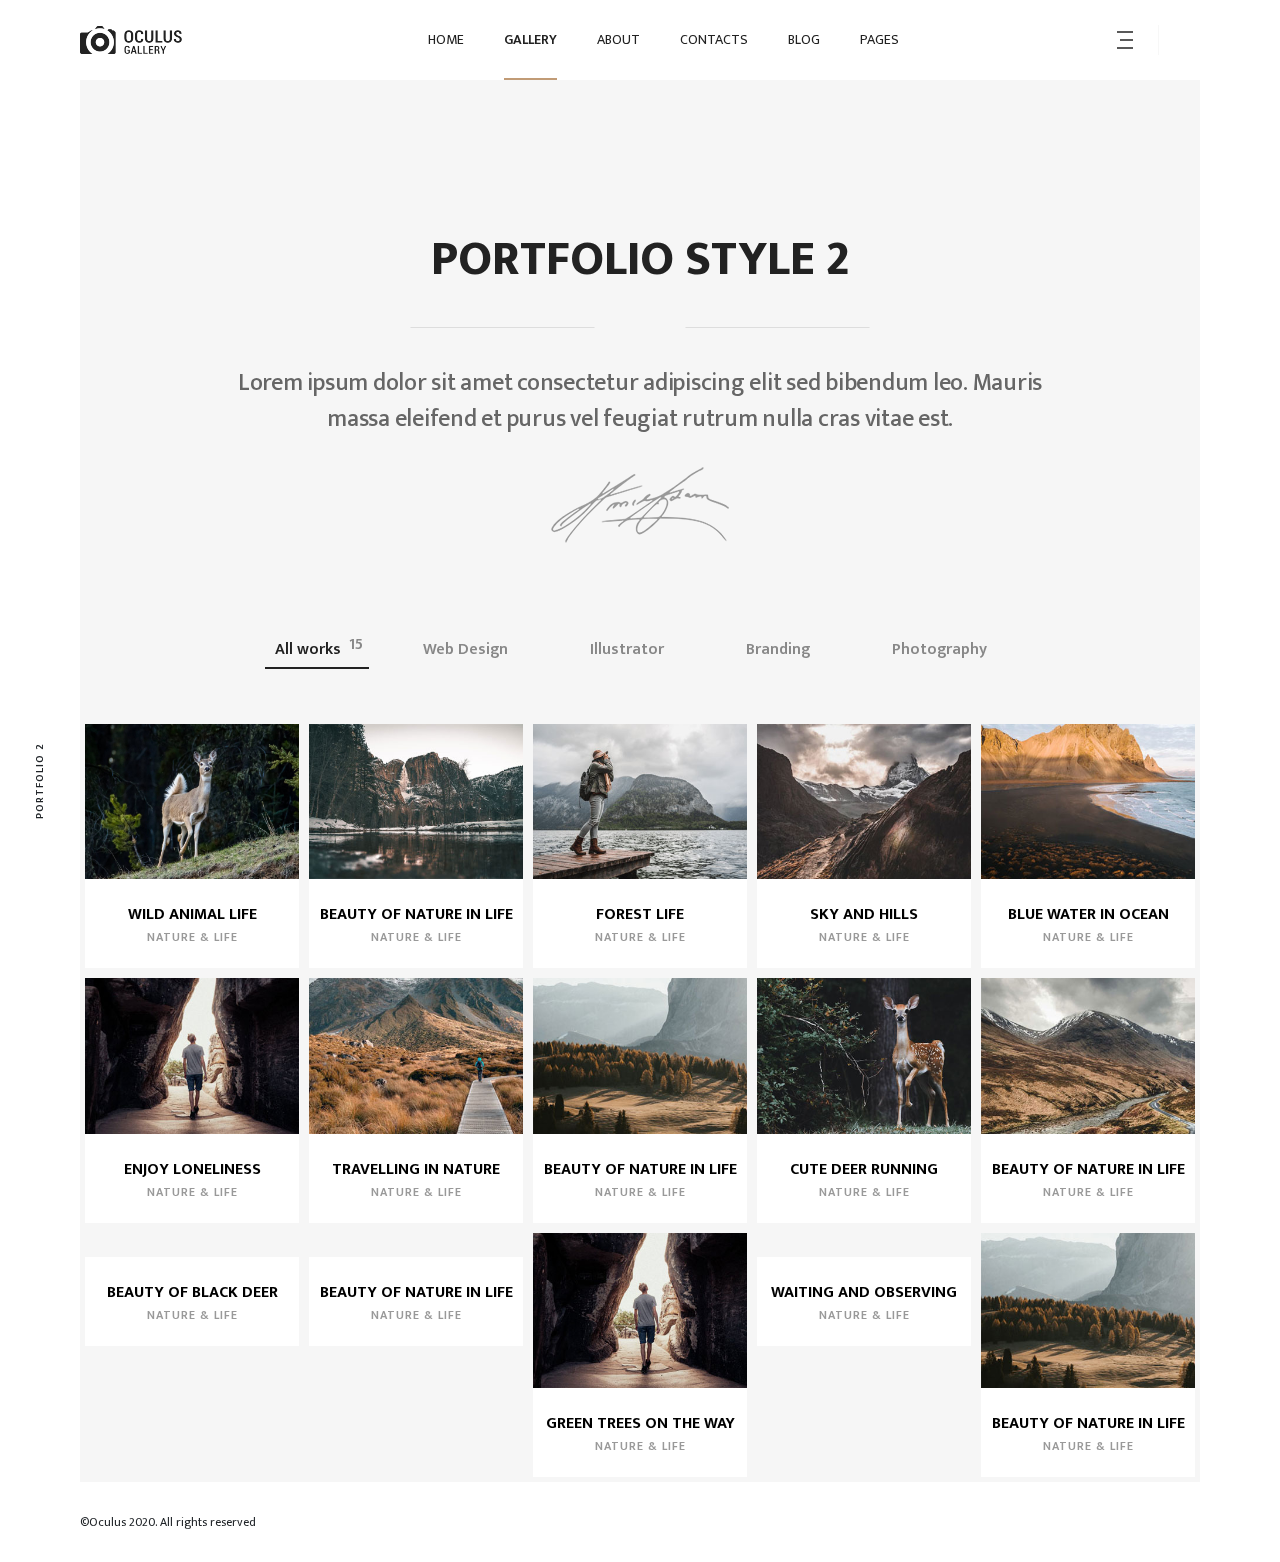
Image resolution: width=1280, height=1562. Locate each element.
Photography (950, 648)
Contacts (714, 39)
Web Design (476, 648)
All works (319, 648)
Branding (789, 648)
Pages (879, 39)
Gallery (530, 39)
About (618, 39)
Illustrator (638, 648)
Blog (804, 39)
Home (446, 39)
